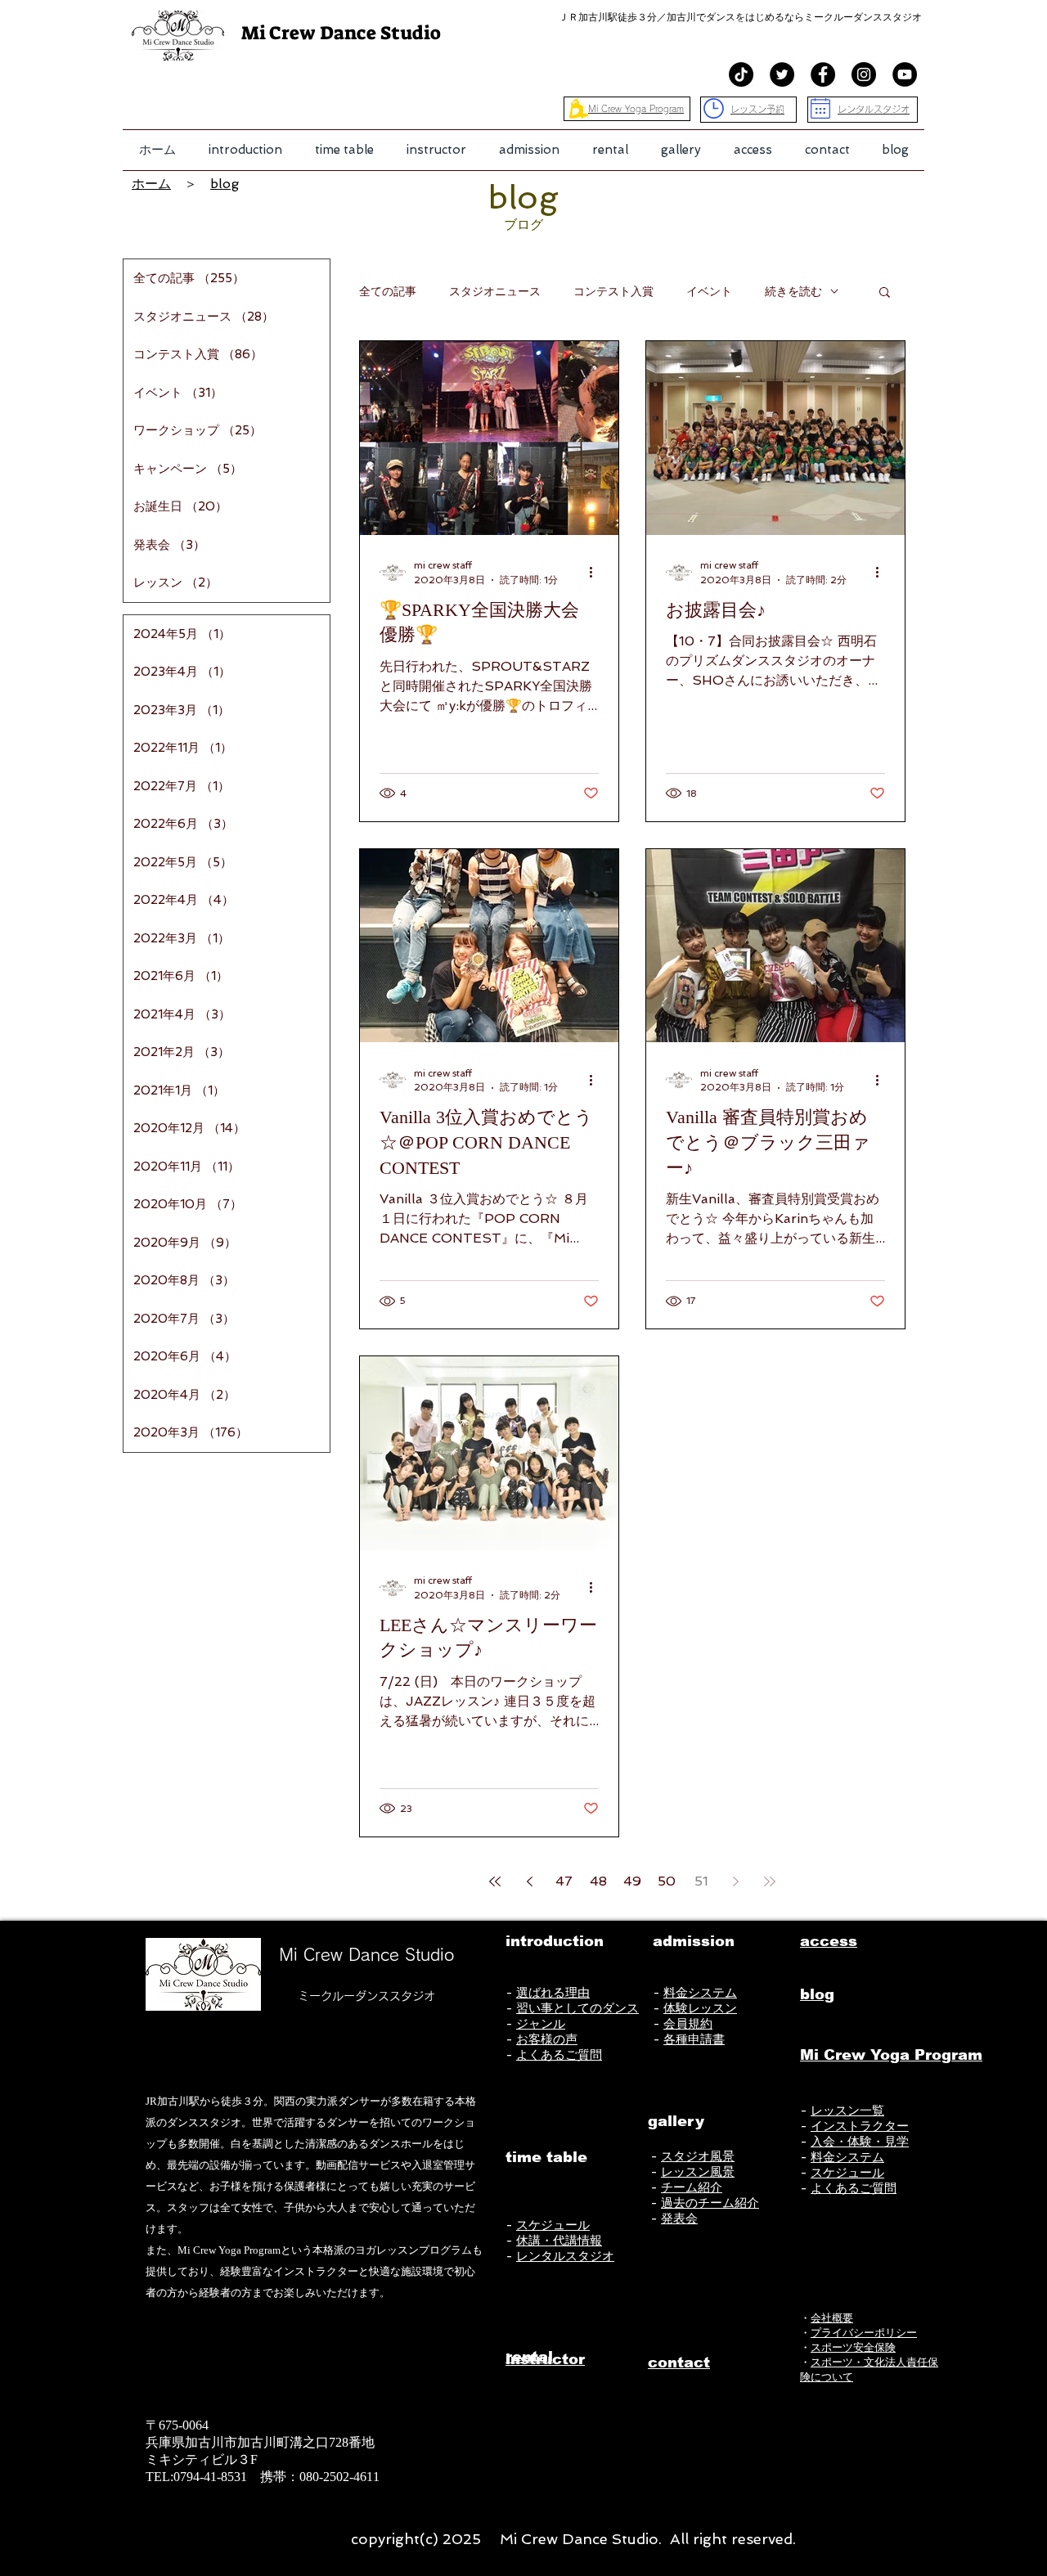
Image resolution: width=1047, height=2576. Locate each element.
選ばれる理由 (553, 1993)
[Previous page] (529, 1881)
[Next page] (735, 1881)
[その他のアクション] (596, 573)
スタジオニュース (495, 291)
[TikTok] (741, 74)
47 (564, 1881)
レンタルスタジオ (565, 2256)
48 (598, 1881)
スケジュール (553, 2225)
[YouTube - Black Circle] (905, 74)
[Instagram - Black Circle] (864, 74)
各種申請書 (694, 2039)
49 (632, 1881)
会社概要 (832, 2318)
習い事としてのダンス (577, 2008)
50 (667, 1881)
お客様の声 (547, 2039)
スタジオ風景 (698, 2156)
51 (701, 1881)
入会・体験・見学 (860, 2142)
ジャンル (541, 2024)
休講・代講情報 (559, 2241)
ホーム (151, 184)
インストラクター (860, 2126)
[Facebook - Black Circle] (823, 74)
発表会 (679, 2219)
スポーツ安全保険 (853, 2347)
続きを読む (793, 291)
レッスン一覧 (847, 2111)
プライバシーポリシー (864, 2333)
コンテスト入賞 (613, 291)
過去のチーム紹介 (710, 2203)
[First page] (495, 1881)
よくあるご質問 (559, 2055)
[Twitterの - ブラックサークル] (782, 74)
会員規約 (688, 2024)
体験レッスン (700, 2008)
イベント (709, 291)
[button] (245, 150)
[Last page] (770, 1881)
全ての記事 (388, 291)
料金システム (700, 1993)
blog (225, 184)
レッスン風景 (698, 2172)
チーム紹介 (692, 2187)
